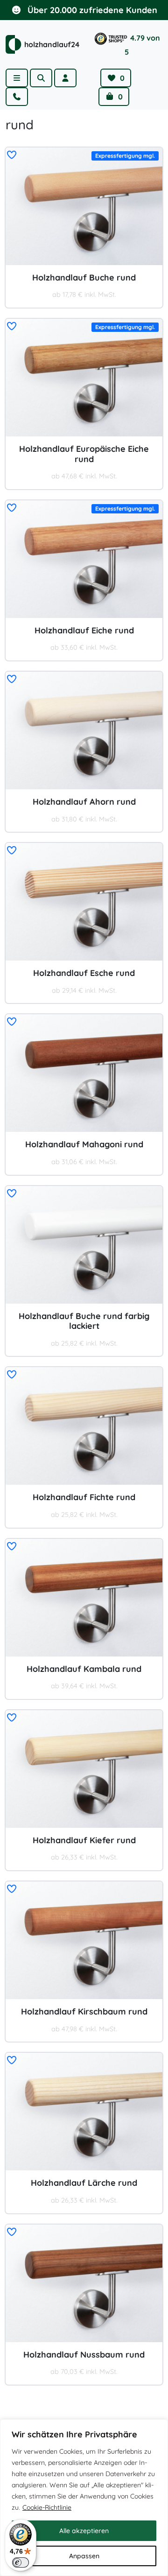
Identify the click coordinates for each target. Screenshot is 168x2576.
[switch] (21, 2562)
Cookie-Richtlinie (47, 2507)
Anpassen (84, 2556)
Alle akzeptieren (84, 2531)
